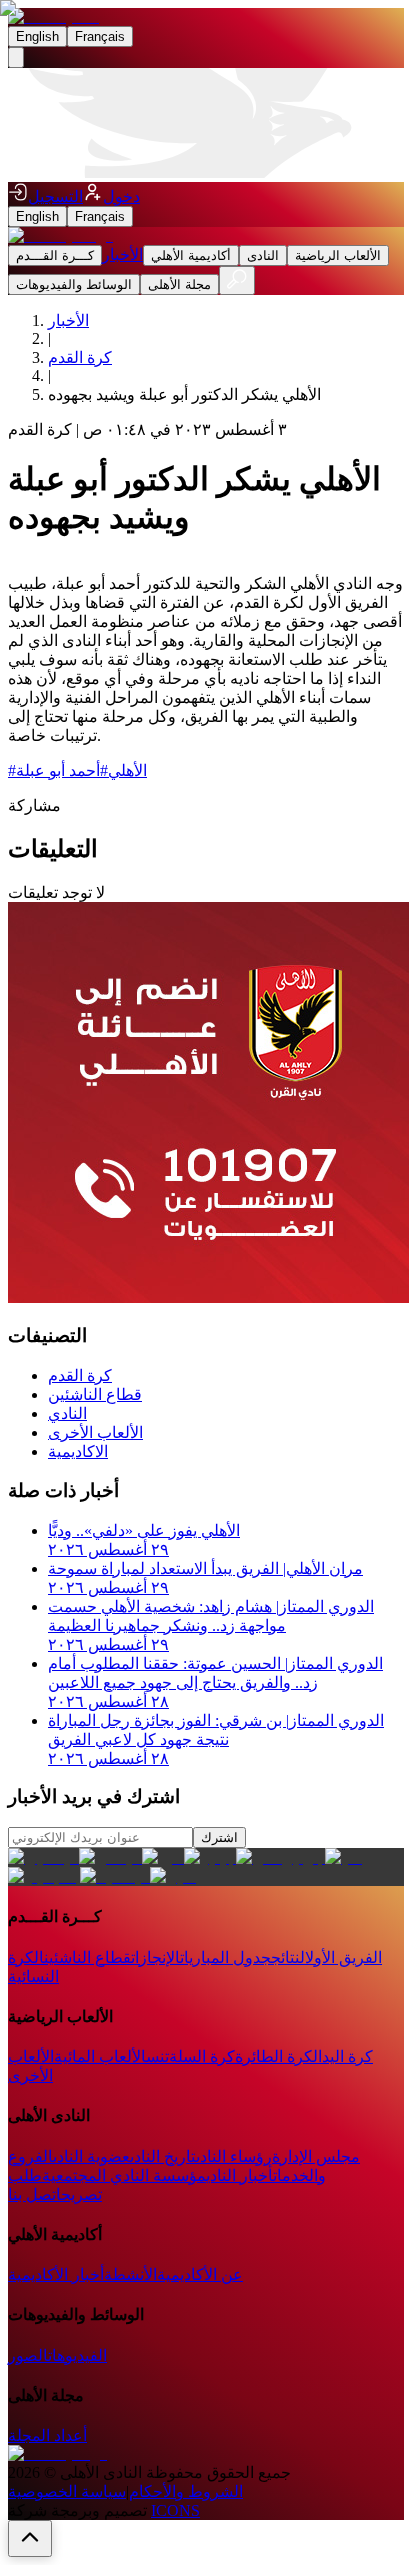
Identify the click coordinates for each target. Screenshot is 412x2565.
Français (100, 36)
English (37, 36)
